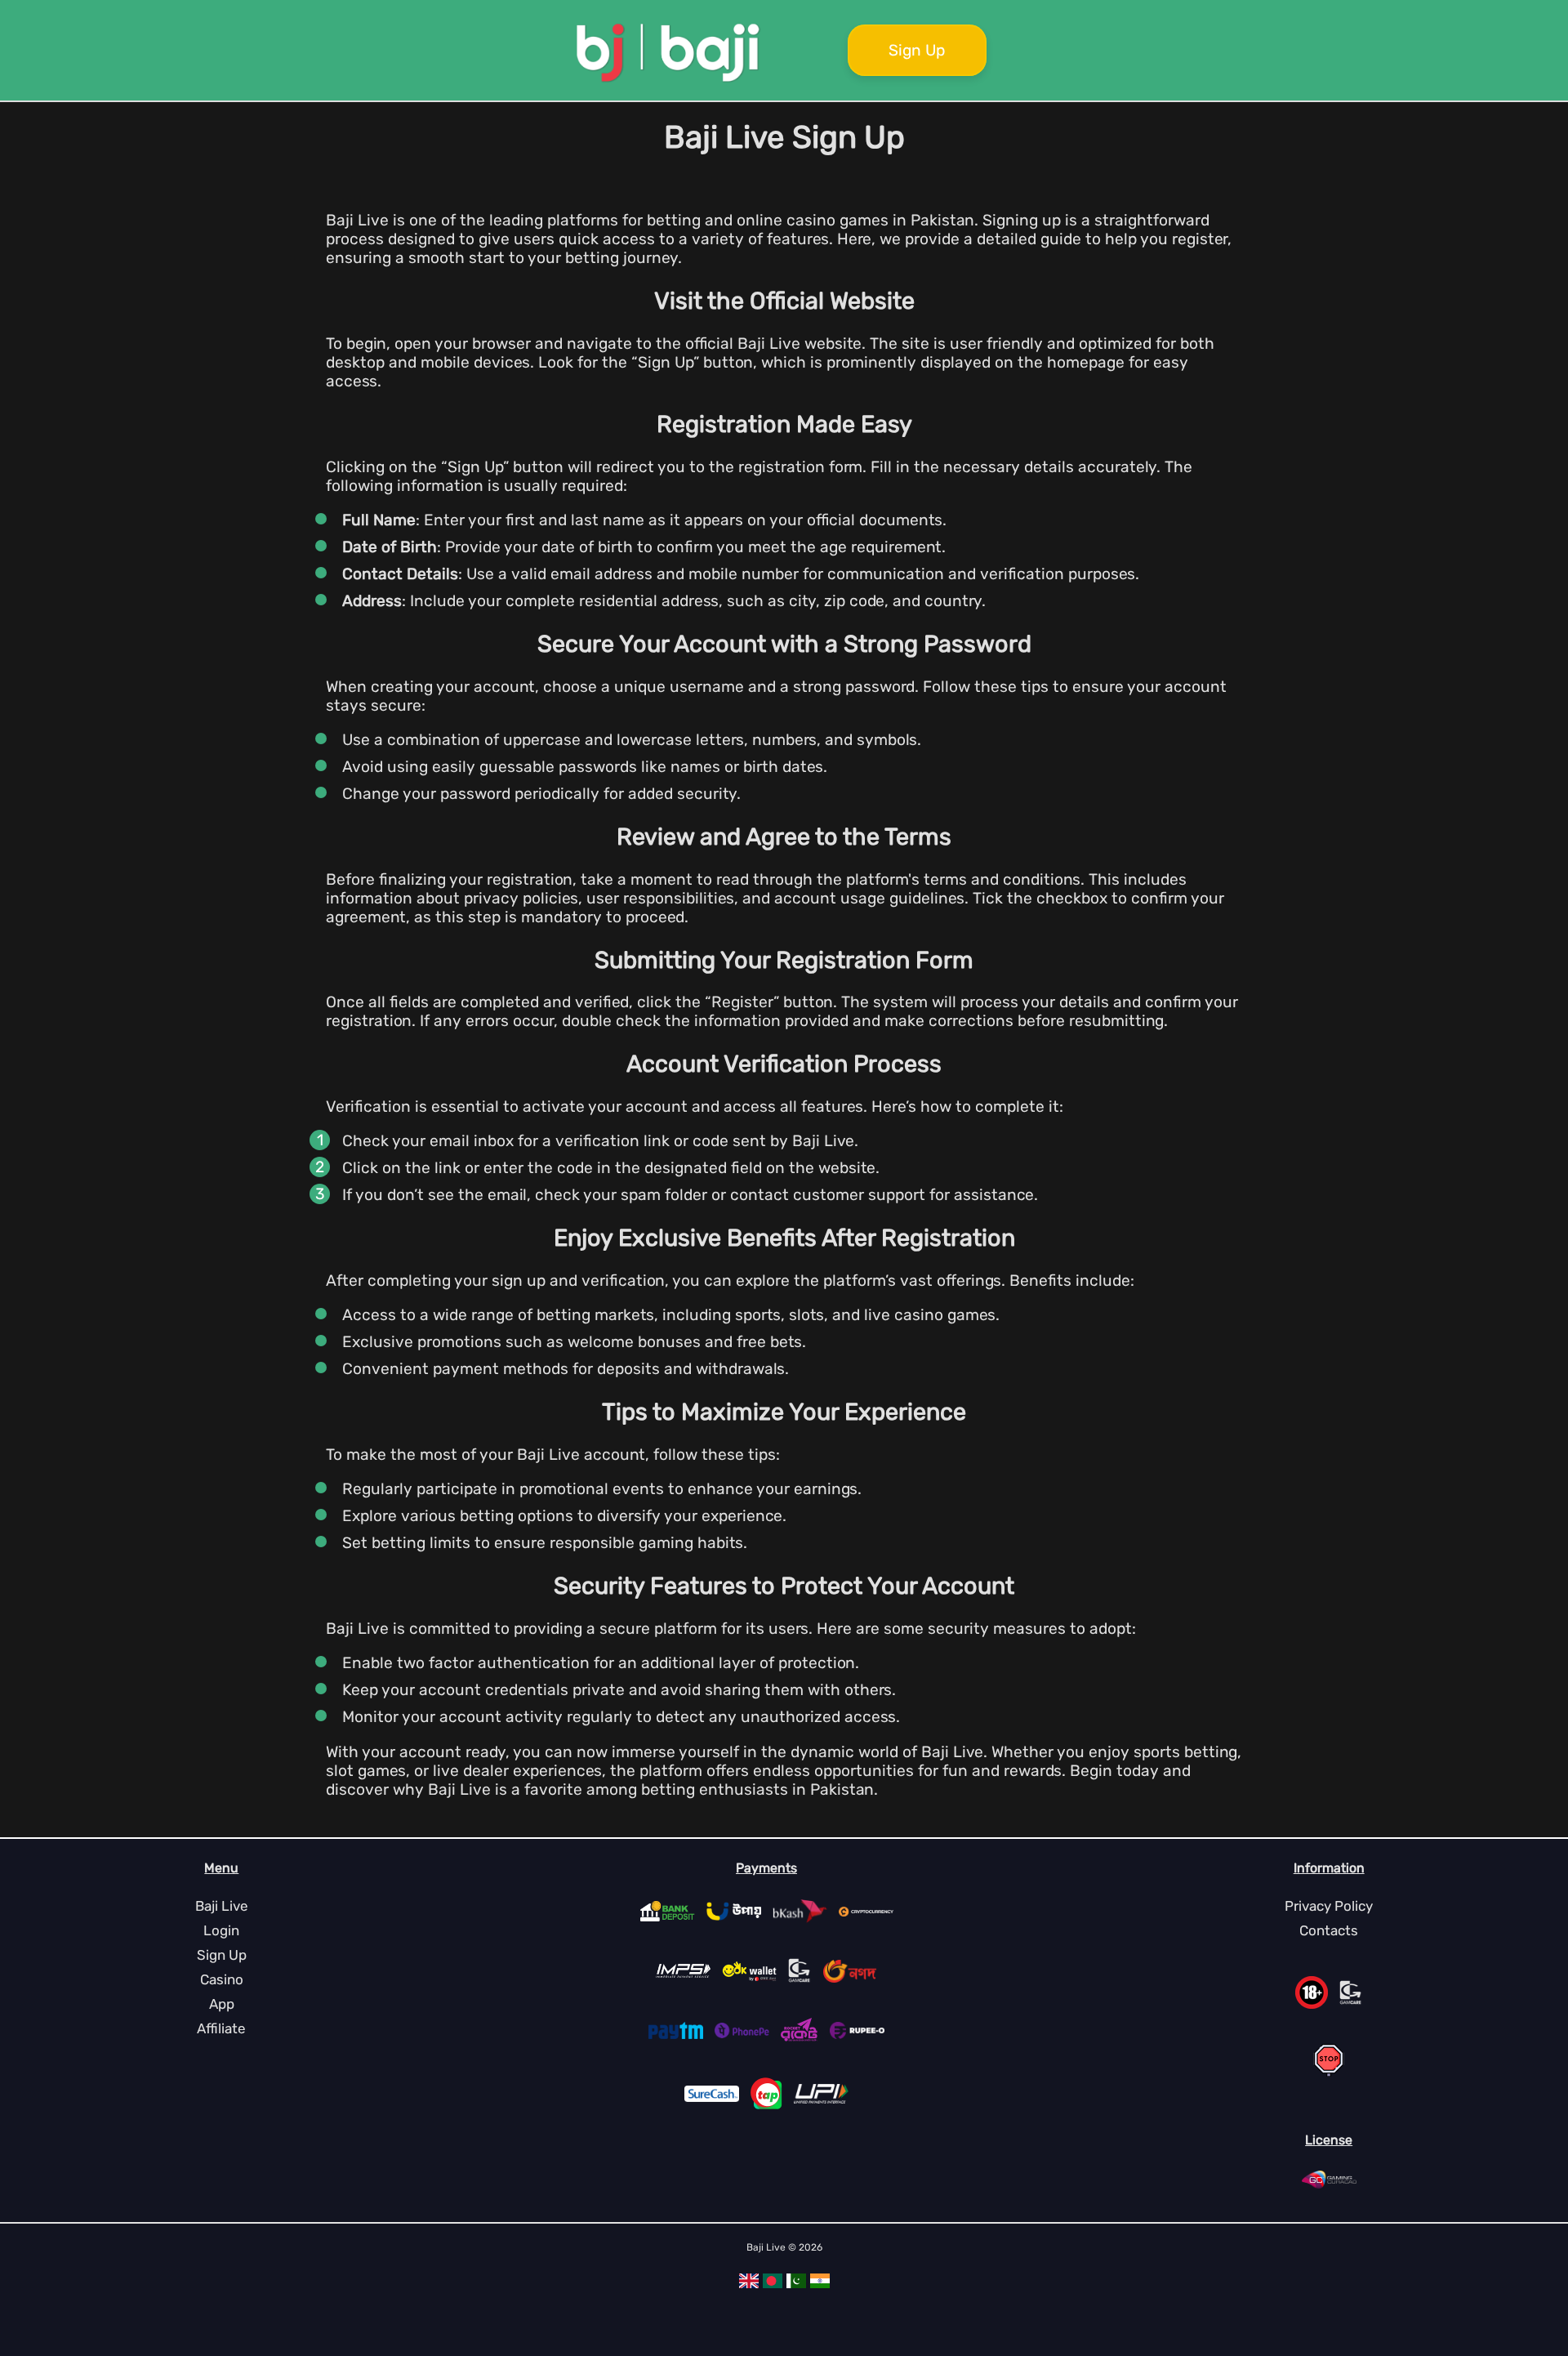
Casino (222, 1979)
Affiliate (221, 2028)
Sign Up (917, 50)
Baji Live (222, 1906)
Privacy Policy (1329, 1906)
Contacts (1329, 1930)
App (222, 2004)
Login (221, 1930)
